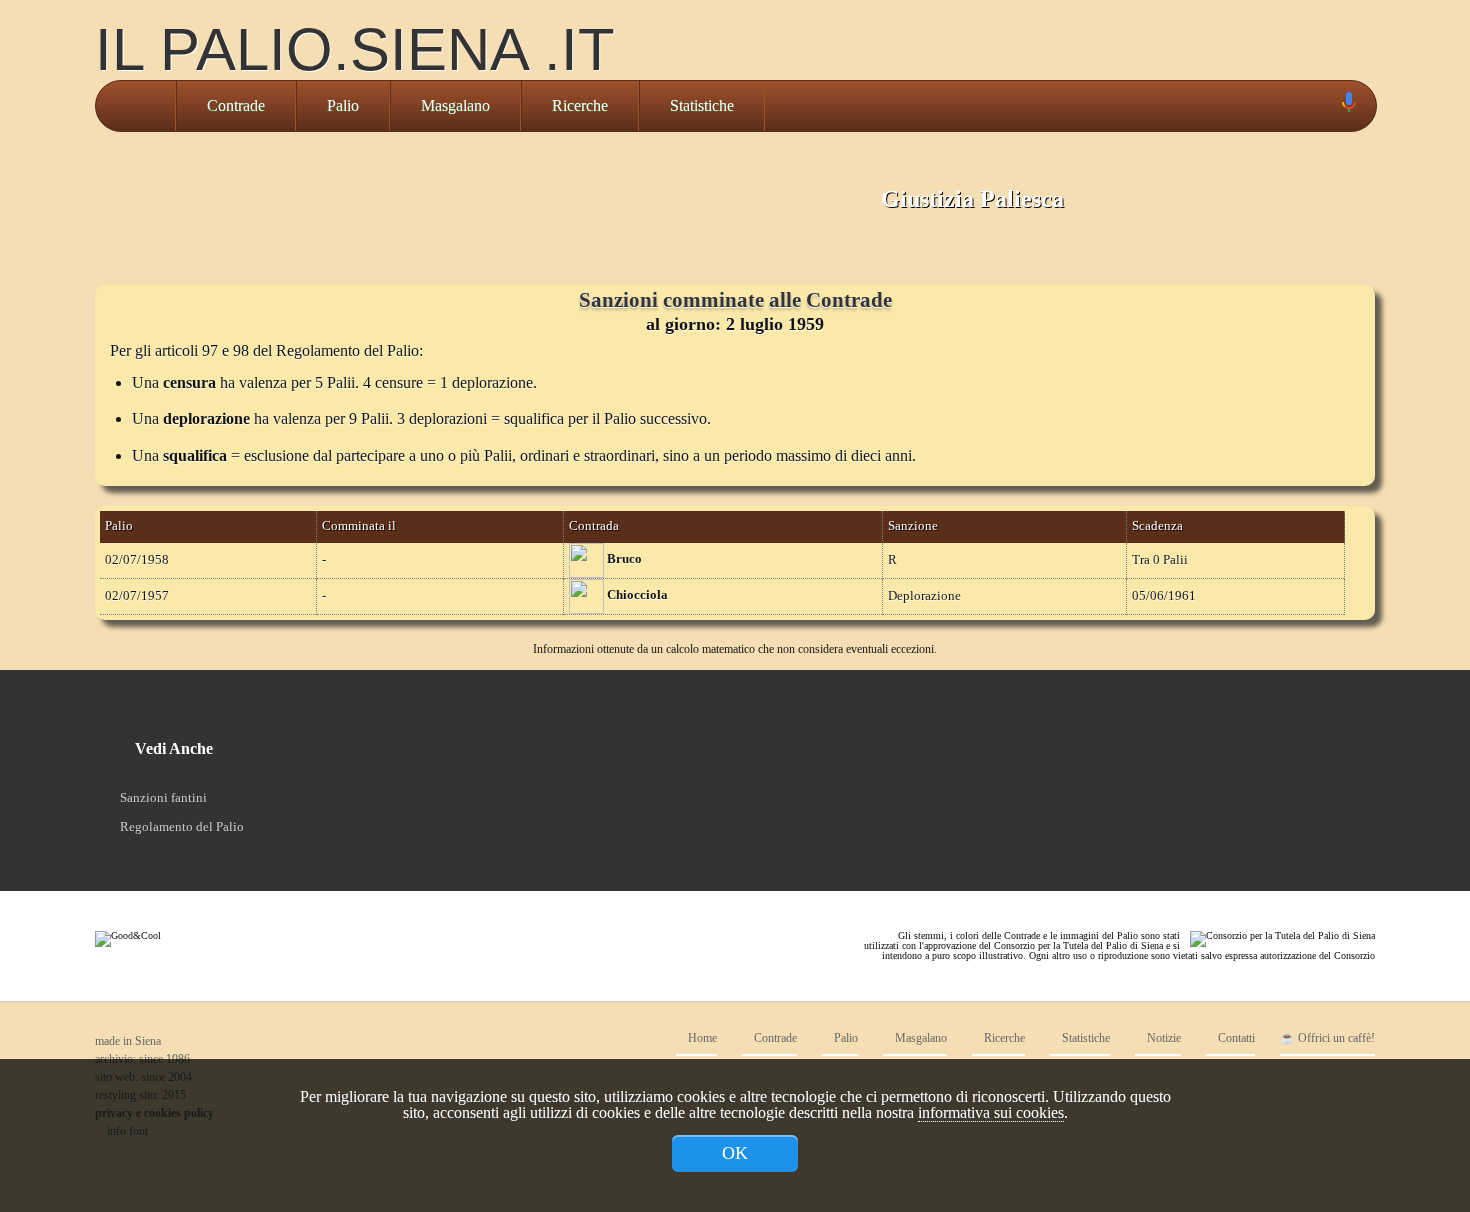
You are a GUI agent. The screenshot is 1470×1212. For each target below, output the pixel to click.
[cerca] (1326, 106)
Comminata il (359, 526)
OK (735, 1153)
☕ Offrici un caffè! (1327, 1038)
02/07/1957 (137, 596)
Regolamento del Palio (182, 826)
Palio (343, 105)
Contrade (236, 105)
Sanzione (913, 526)
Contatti (1235, 1038)
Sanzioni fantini (163, 797)
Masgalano (455, 105)
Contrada (594, 526)
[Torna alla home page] (135, 106)
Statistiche (702, 105)
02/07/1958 (137, 560)
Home (701, 1038)
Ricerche (580, 105)
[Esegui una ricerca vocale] (1348, 106)
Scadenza (1157, 526)
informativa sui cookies (991, 1112)
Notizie (1162, 1038)
